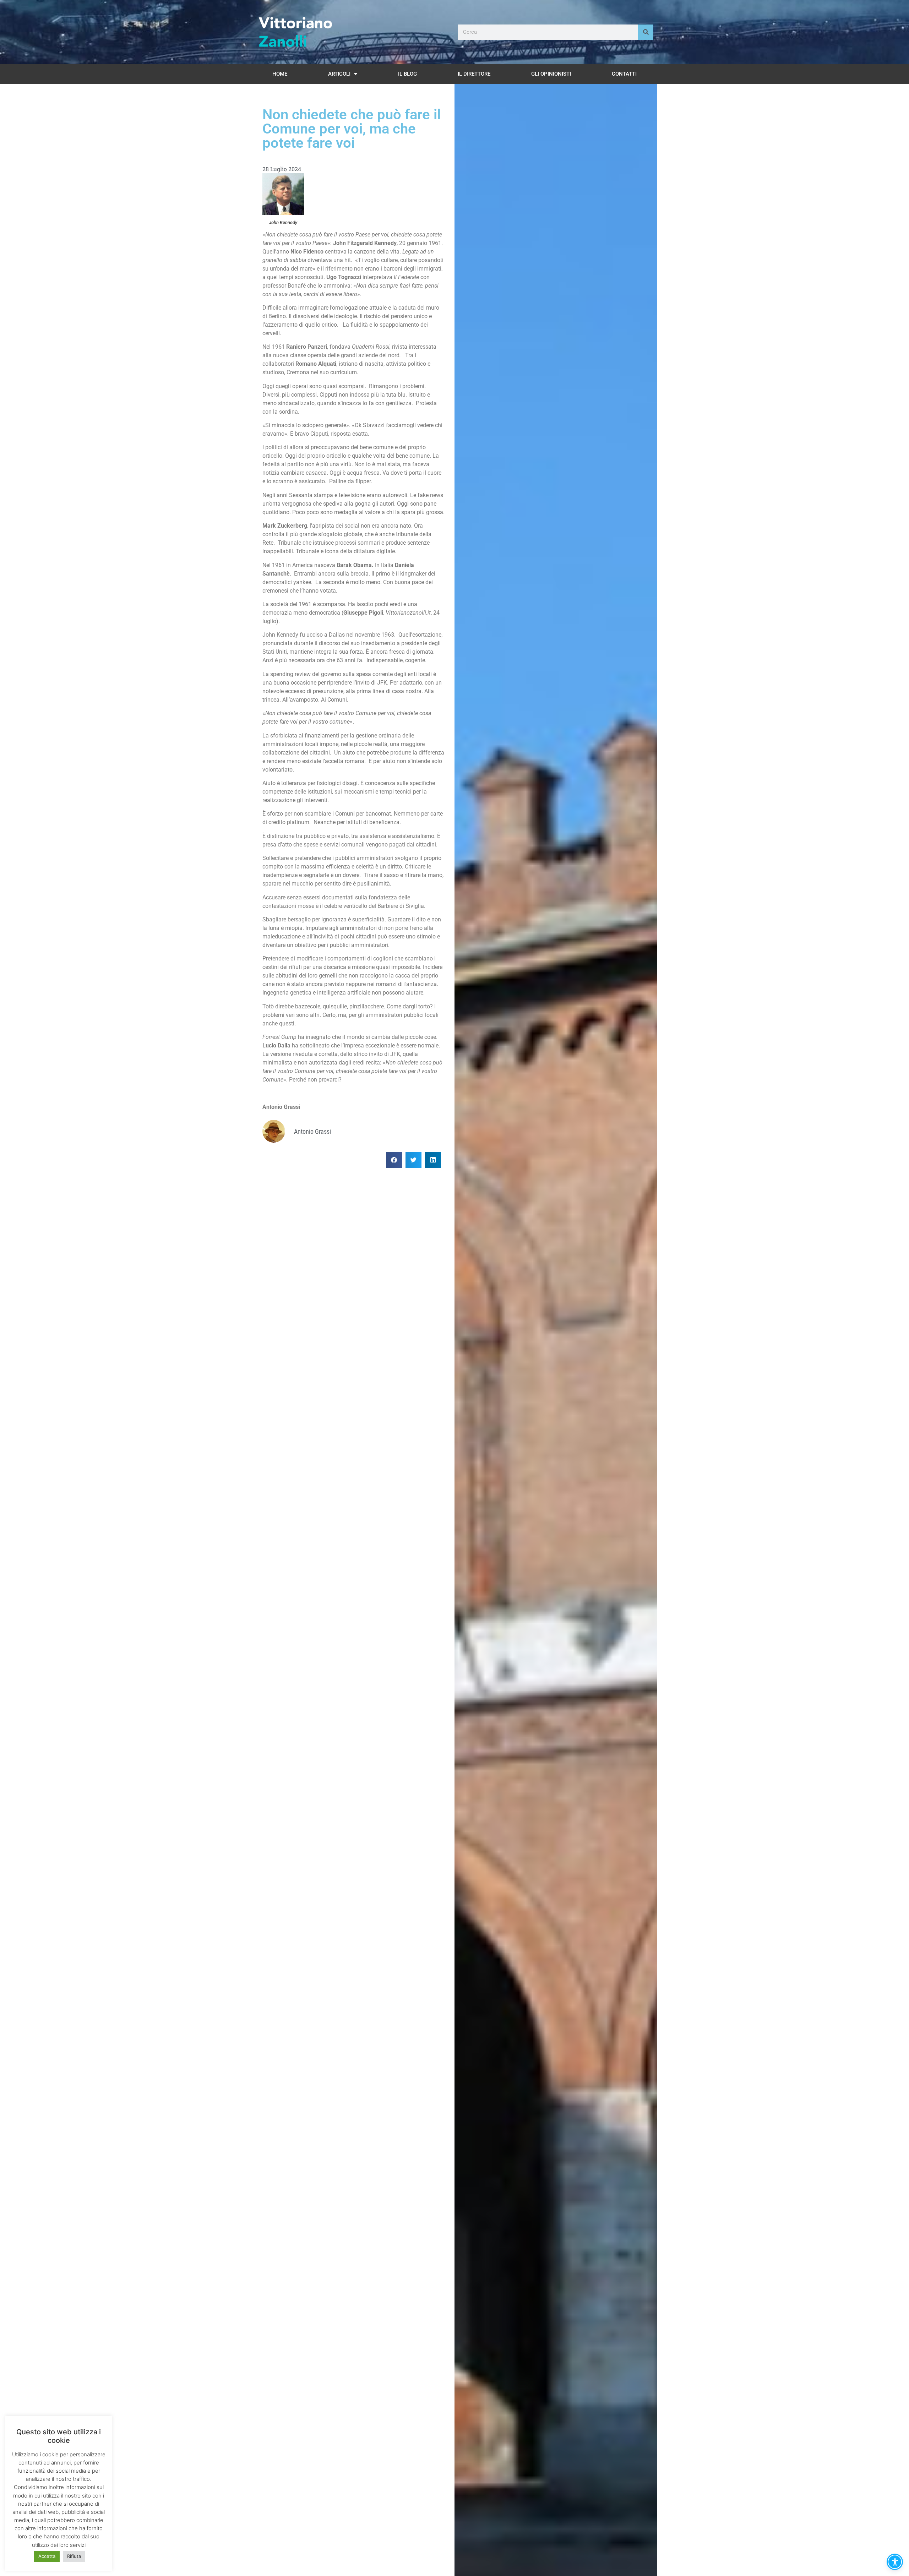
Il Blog (407, 74)
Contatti (624, 74)
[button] (394, 1160)
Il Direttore (474, 74)
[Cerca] (646, 32)
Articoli (339, 74)
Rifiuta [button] (74, 2556)
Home (280, 74)
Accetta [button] (47, 2556)
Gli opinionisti (551, 74)
